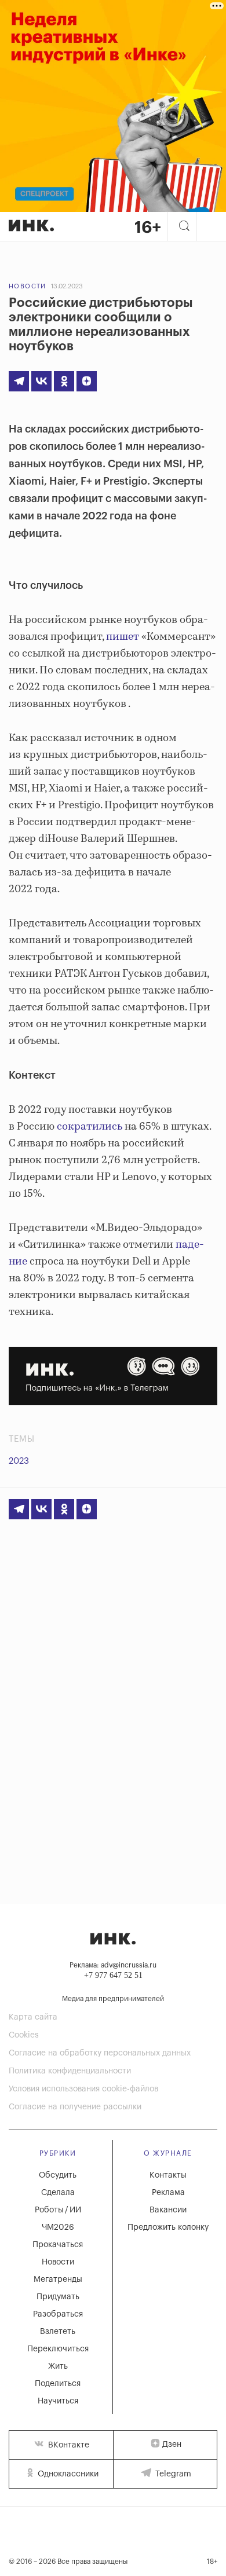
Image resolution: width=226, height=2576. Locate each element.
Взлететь (58, 2332)
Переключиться (58, 2349)
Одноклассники (67, 2474)
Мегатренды (58, 2280)
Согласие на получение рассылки (75, 2107)
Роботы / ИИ (58, 2210)
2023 (19, 1461)
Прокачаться (58, 2245)
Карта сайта (33, 2017)
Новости (28, 286)
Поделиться (58, 2384)
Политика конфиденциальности (70, 2071)
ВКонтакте (68, 2445)
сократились (90, 1127)
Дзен (172, 2445)
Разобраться (58, 2314)
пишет (123, 637)
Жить (58, 2366)
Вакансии (168, 2210)
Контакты (168, 2175)
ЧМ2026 (58, 2227)
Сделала (58, 2193)
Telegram (172, 2474)
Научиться (58, 2401)
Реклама (168, 2193)
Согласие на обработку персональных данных (100, 2053)
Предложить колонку (168, 2227)
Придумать (58, 2297)
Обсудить (58, 2175)
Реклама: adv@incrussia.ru (113, 1965)
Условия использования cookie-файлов (83, 2089)
